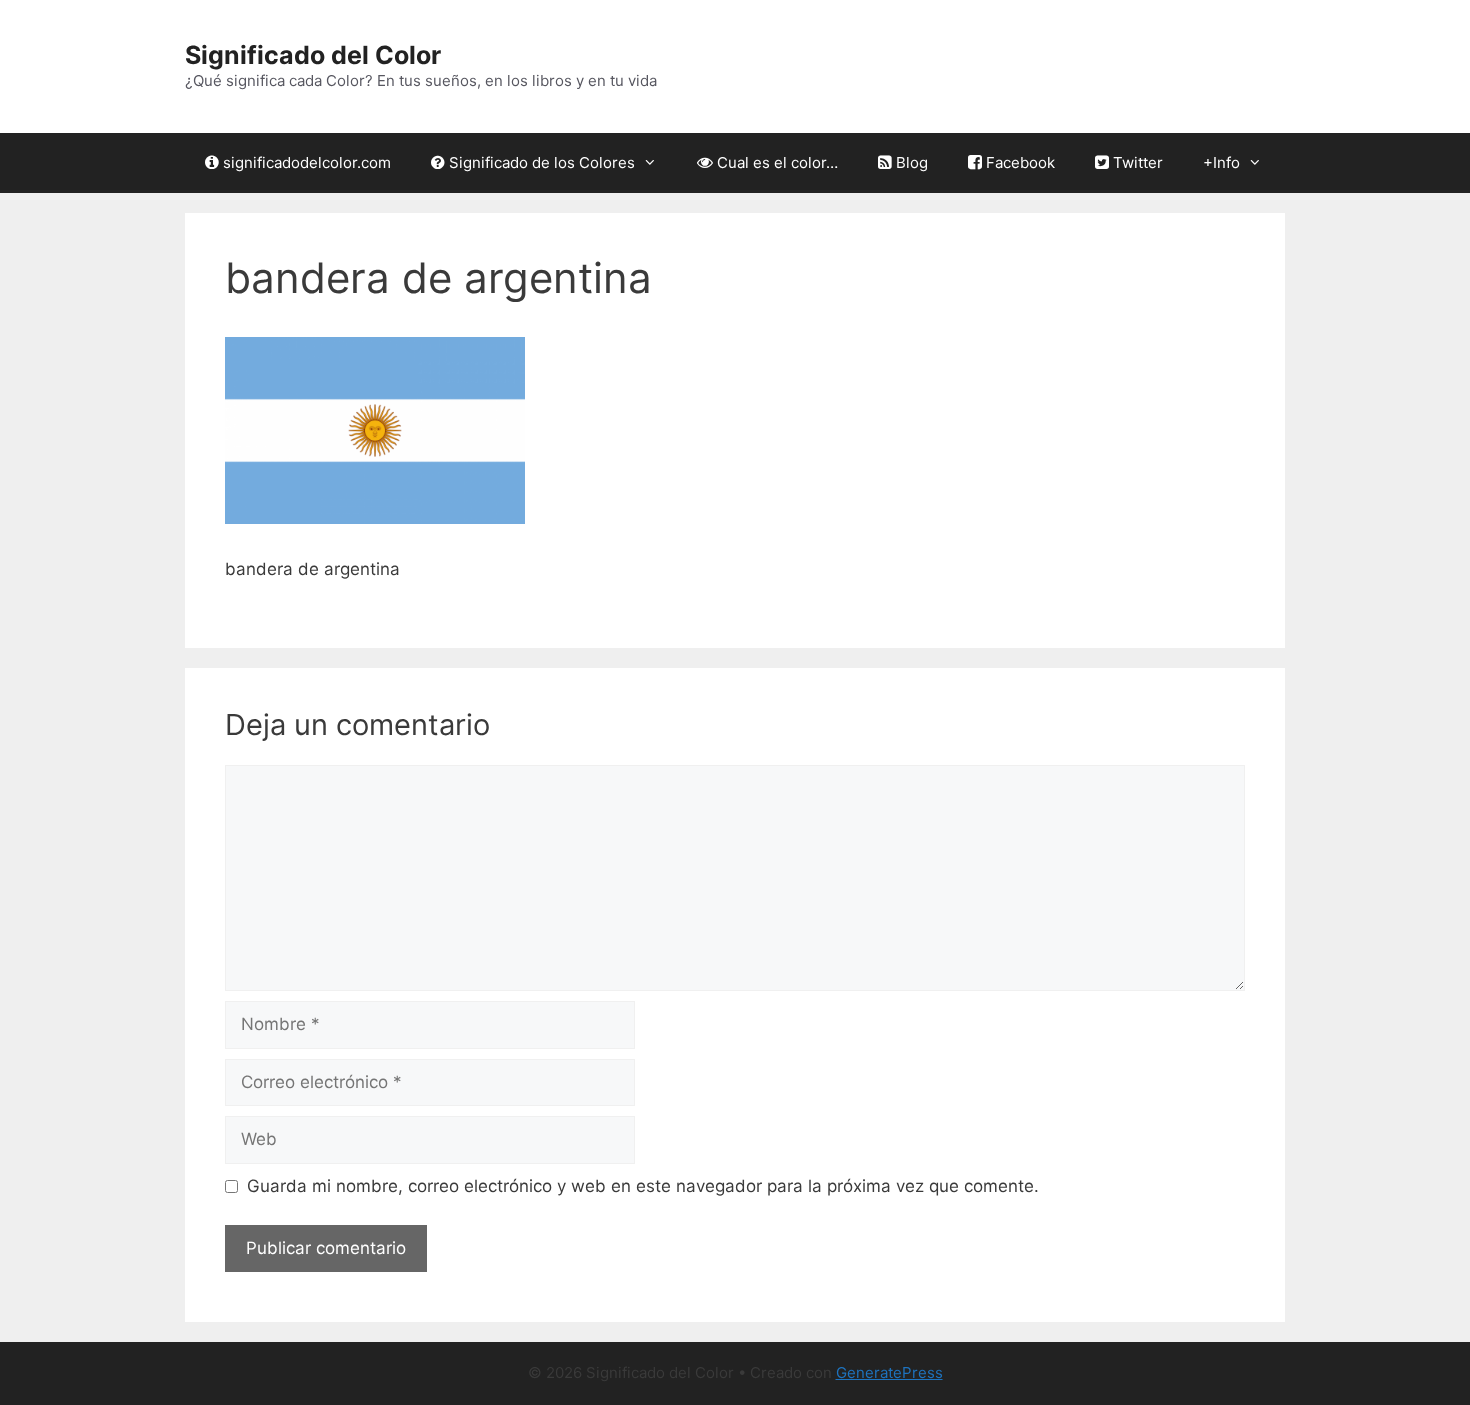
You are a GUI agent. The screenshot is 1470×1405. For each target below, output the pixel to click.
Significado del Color (313, 55)
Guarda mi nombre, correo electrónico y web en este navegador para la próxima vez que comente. (643, 1186)
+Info (1221, 162)
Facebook (1018, 162)
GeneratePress (889, 1372)
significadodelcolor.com (305, 162)
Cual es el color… (775, 162)
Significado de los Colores (540, 162)
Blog (910, 162)
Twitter (1136, 162)
